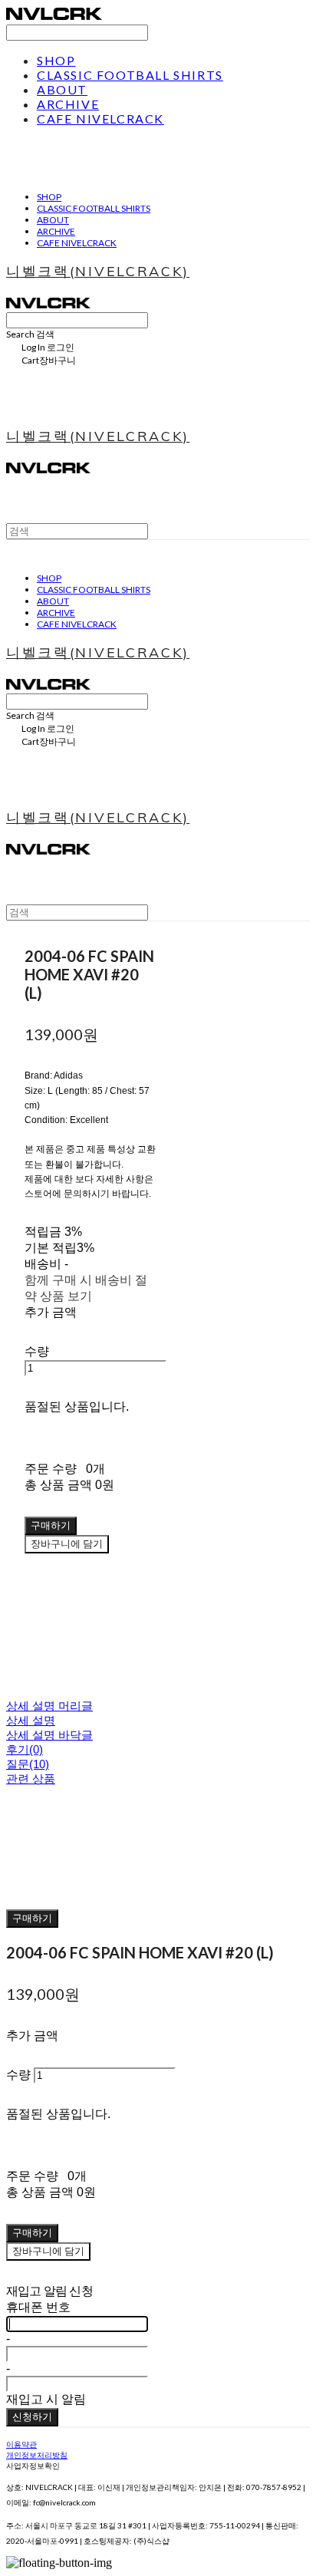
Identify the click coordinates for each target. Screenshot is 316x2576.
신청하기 (32, 2416)
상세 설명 (31, 1720)
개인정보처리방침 (37, 2455)
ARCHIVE (68, 104)
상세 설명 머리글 (49, 1706)
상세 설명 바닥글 (49, 1735)
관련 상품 (31, 1779)
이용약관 (21, 2444)
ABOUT (62, 89)
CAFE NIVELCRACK (100, 119)
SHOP (56, 60)
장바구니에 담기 (48, 2251)
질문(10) (28, 1764)
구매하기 (32, 1918)
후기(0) (25, 1749)
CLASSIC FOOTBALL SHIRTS (130, 75)
